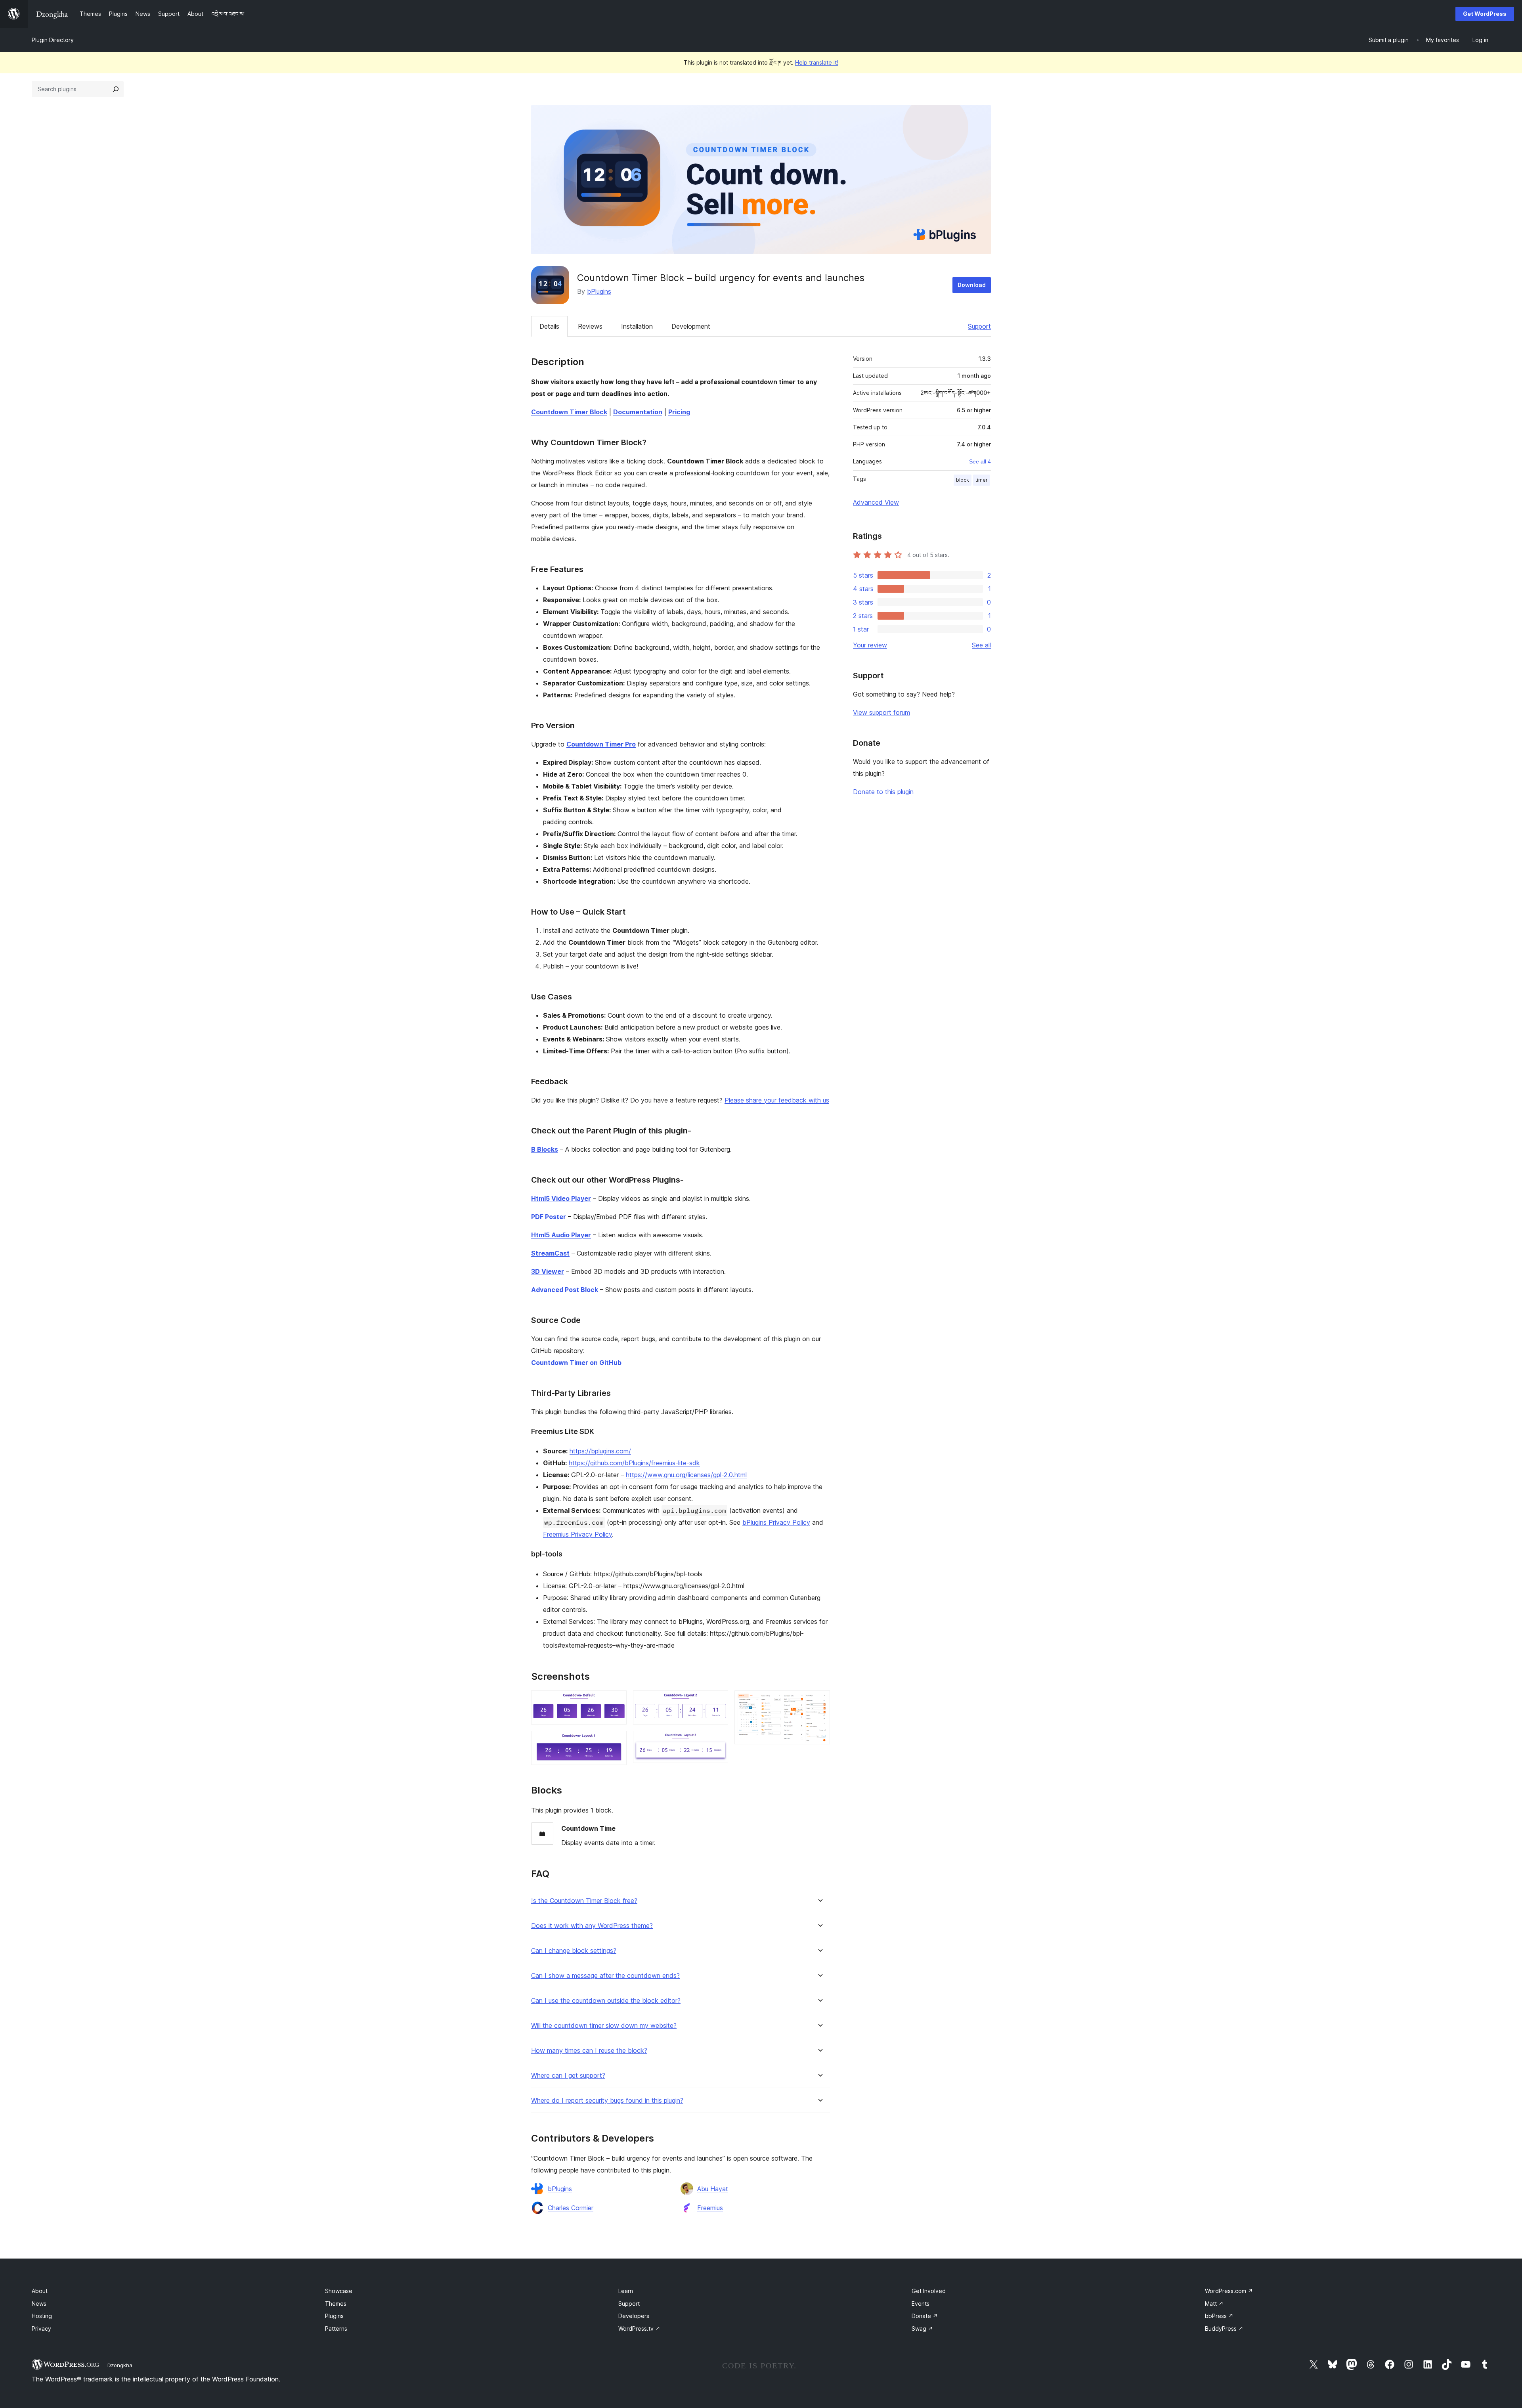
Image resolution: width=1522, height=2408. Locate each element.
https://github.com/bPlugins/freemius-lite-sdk (634, 1463)
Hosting (42, 2316)
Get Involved (929, 2291)
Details (549, 326)
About (40, 2291)
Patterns (336, 2329)
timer (982, 480)
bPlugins (599, 291)
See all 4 (980, 461)
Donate (925, 2316)
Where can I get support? (568, 2076)
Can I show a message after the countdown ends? (605, 1976)
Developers (634, 2316)
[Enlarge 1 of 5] (616, 1701)
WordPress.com (1229, 2291)
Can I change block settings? (574, 1951)
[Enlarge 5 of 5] (819, 1701)
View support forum (881, 712)
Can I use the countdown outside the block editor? (606, 2001)
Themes (336, 2304)
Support (979, 326)
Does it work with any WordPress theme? (592, 1926)
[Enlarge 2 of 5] (616, 1742)
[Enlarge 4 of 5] (717, 1742)
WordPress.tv (639, 2329)
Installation (637, 326)
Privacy (41, 2329)
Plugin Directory (53, 40)
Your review (870, 645)
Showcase (339, 2291)
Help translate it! (817, 62)
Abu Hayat (713, 2189)
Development (691, 326)
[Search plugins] (116, 89)
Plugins (334, 2316)
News (39, 2304)
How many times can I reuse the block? (589, 2051)
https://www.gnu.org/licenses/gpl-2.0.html (686, 1475)
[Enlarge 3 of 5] (717, 1701)
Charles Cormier (571, 2208)
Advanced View (876, 502)
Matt (1214, 2304)
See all (981, 645)
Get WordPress (1485, 14)
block (963, 480)
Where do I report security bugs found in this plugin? (607, 2101)
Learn (626, 2291)
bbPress (1219, 2316)
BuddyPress (1224, 2329)
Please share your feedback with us (777, 1100)
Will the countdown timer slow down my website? (604, 2026)
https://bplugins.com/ (600, 1451)
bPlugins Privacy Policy (776, 1522)
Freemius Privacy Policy (577, 1534)
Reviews (590, 326)
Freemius (710, 2208)
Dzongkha (120, 2365)
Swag (922, 2329)
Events (921, 2304)
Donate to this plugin (883, 792)
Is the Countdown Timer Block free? (584, 1901)
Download (972, 285)
